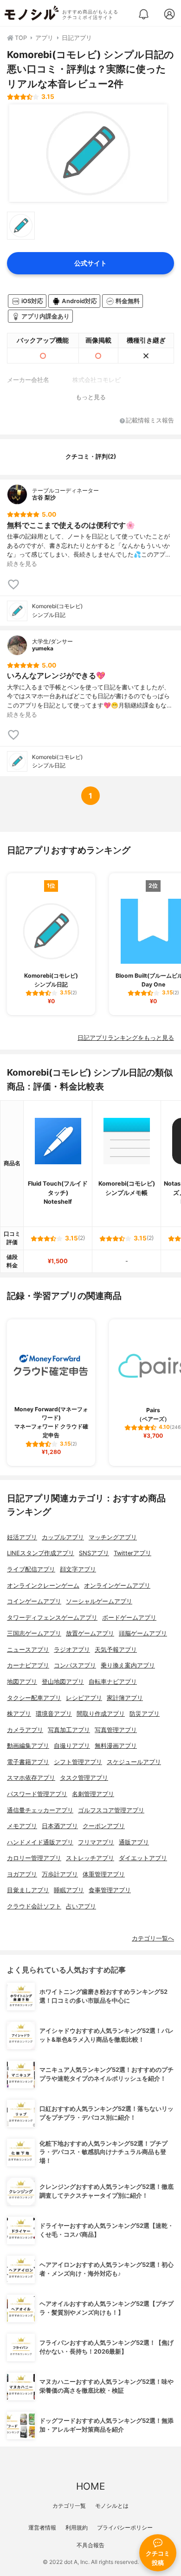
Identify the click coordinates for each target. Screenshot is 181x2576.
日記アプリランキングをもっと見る (126, 1038)
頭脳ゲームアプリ (143, 1633)
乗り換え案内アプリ (128, 1665)
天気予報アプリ (116, 1650)
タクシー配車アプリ (34, 1698)
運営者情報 (42, 2527)
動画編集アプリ (28, 1746)
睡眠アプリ (69, 1890)
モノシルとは (112, 2506)
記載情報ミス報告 (150, 421)
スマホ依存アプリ (31, 1778)
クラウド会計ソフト (34, 1906)
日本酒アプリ (60, 1826)
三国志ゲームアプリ (34, 1633)
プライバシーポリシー (125, 2527)
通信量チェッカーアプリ (40, 1810)
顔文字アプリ (78, 1569)
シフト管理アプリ (78, 1762)
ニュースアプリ (28, 1650)
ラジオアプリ (72, 1650)
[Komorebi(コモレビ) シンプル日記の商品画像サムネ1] (21, 226)
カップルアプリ (63, 1537)
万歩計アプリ (60, 1874)
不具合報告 (90, 2545)
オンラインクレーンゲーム (43, 1586)
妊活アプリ (22, 1537)
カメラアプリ (25, 1730)
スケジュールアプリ (134, 1762)
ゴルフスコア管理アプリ (111, 1810)
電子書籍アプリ (28, 1762)
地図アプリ (22, 1682)
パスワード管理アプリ (37, 1794)
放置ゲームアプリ (90, 1633)
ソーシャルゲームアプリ (99, 1601)
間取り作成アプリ (101, 1714)
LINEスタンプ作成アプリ (41, 1553)
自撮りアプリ (72, 1746)
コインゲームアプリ (34, 1601)
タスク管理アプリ (84, 1778)
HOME (90, 2486)
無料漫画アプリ (116, 1746)
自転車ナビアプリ (113, 1682)
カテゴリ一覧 (69, 2506)
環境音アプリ (54, 1714)
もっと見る (91, 397)
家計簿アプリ (125, 1698)
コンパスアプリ (75, 1665)
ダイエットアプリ (143, 1858)
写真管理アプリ (116, 1730)
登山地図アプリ (63, 1682)
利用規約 (77, 2527)
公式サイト (90, 263)
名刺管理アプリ (93, 1794)
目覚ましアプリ (28, 1890)
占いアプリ (81, 1906)
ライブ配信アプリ (31, 1569)
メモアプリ (22, 1826)
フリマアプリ (96, 1842)
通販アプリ (134, 1842)
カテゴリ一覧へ (153, 1938)
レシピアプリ (84, 1698)
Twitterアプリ (133, 1553)
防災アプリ (145, 1714)
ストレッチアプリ (90, 1858)
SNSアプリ (94, 1553)
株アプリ (19, 1714)
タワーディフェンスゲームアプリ (52, 1618)
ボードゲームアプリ (129, 1618)
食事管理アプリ (110, 1890)
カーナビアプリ (28, 1665)
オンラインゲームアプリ (117, 1586)
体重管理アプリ (104, 1874)
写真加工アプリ (69, 1730)
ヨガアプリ (22, 1874)
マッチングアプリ (113, 1537)
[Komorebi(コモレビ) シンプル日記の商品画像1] (88, 153)
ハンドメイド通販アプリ (40, 1842)
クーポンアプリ (104, 1826)
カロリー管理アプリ (34, 1858)
